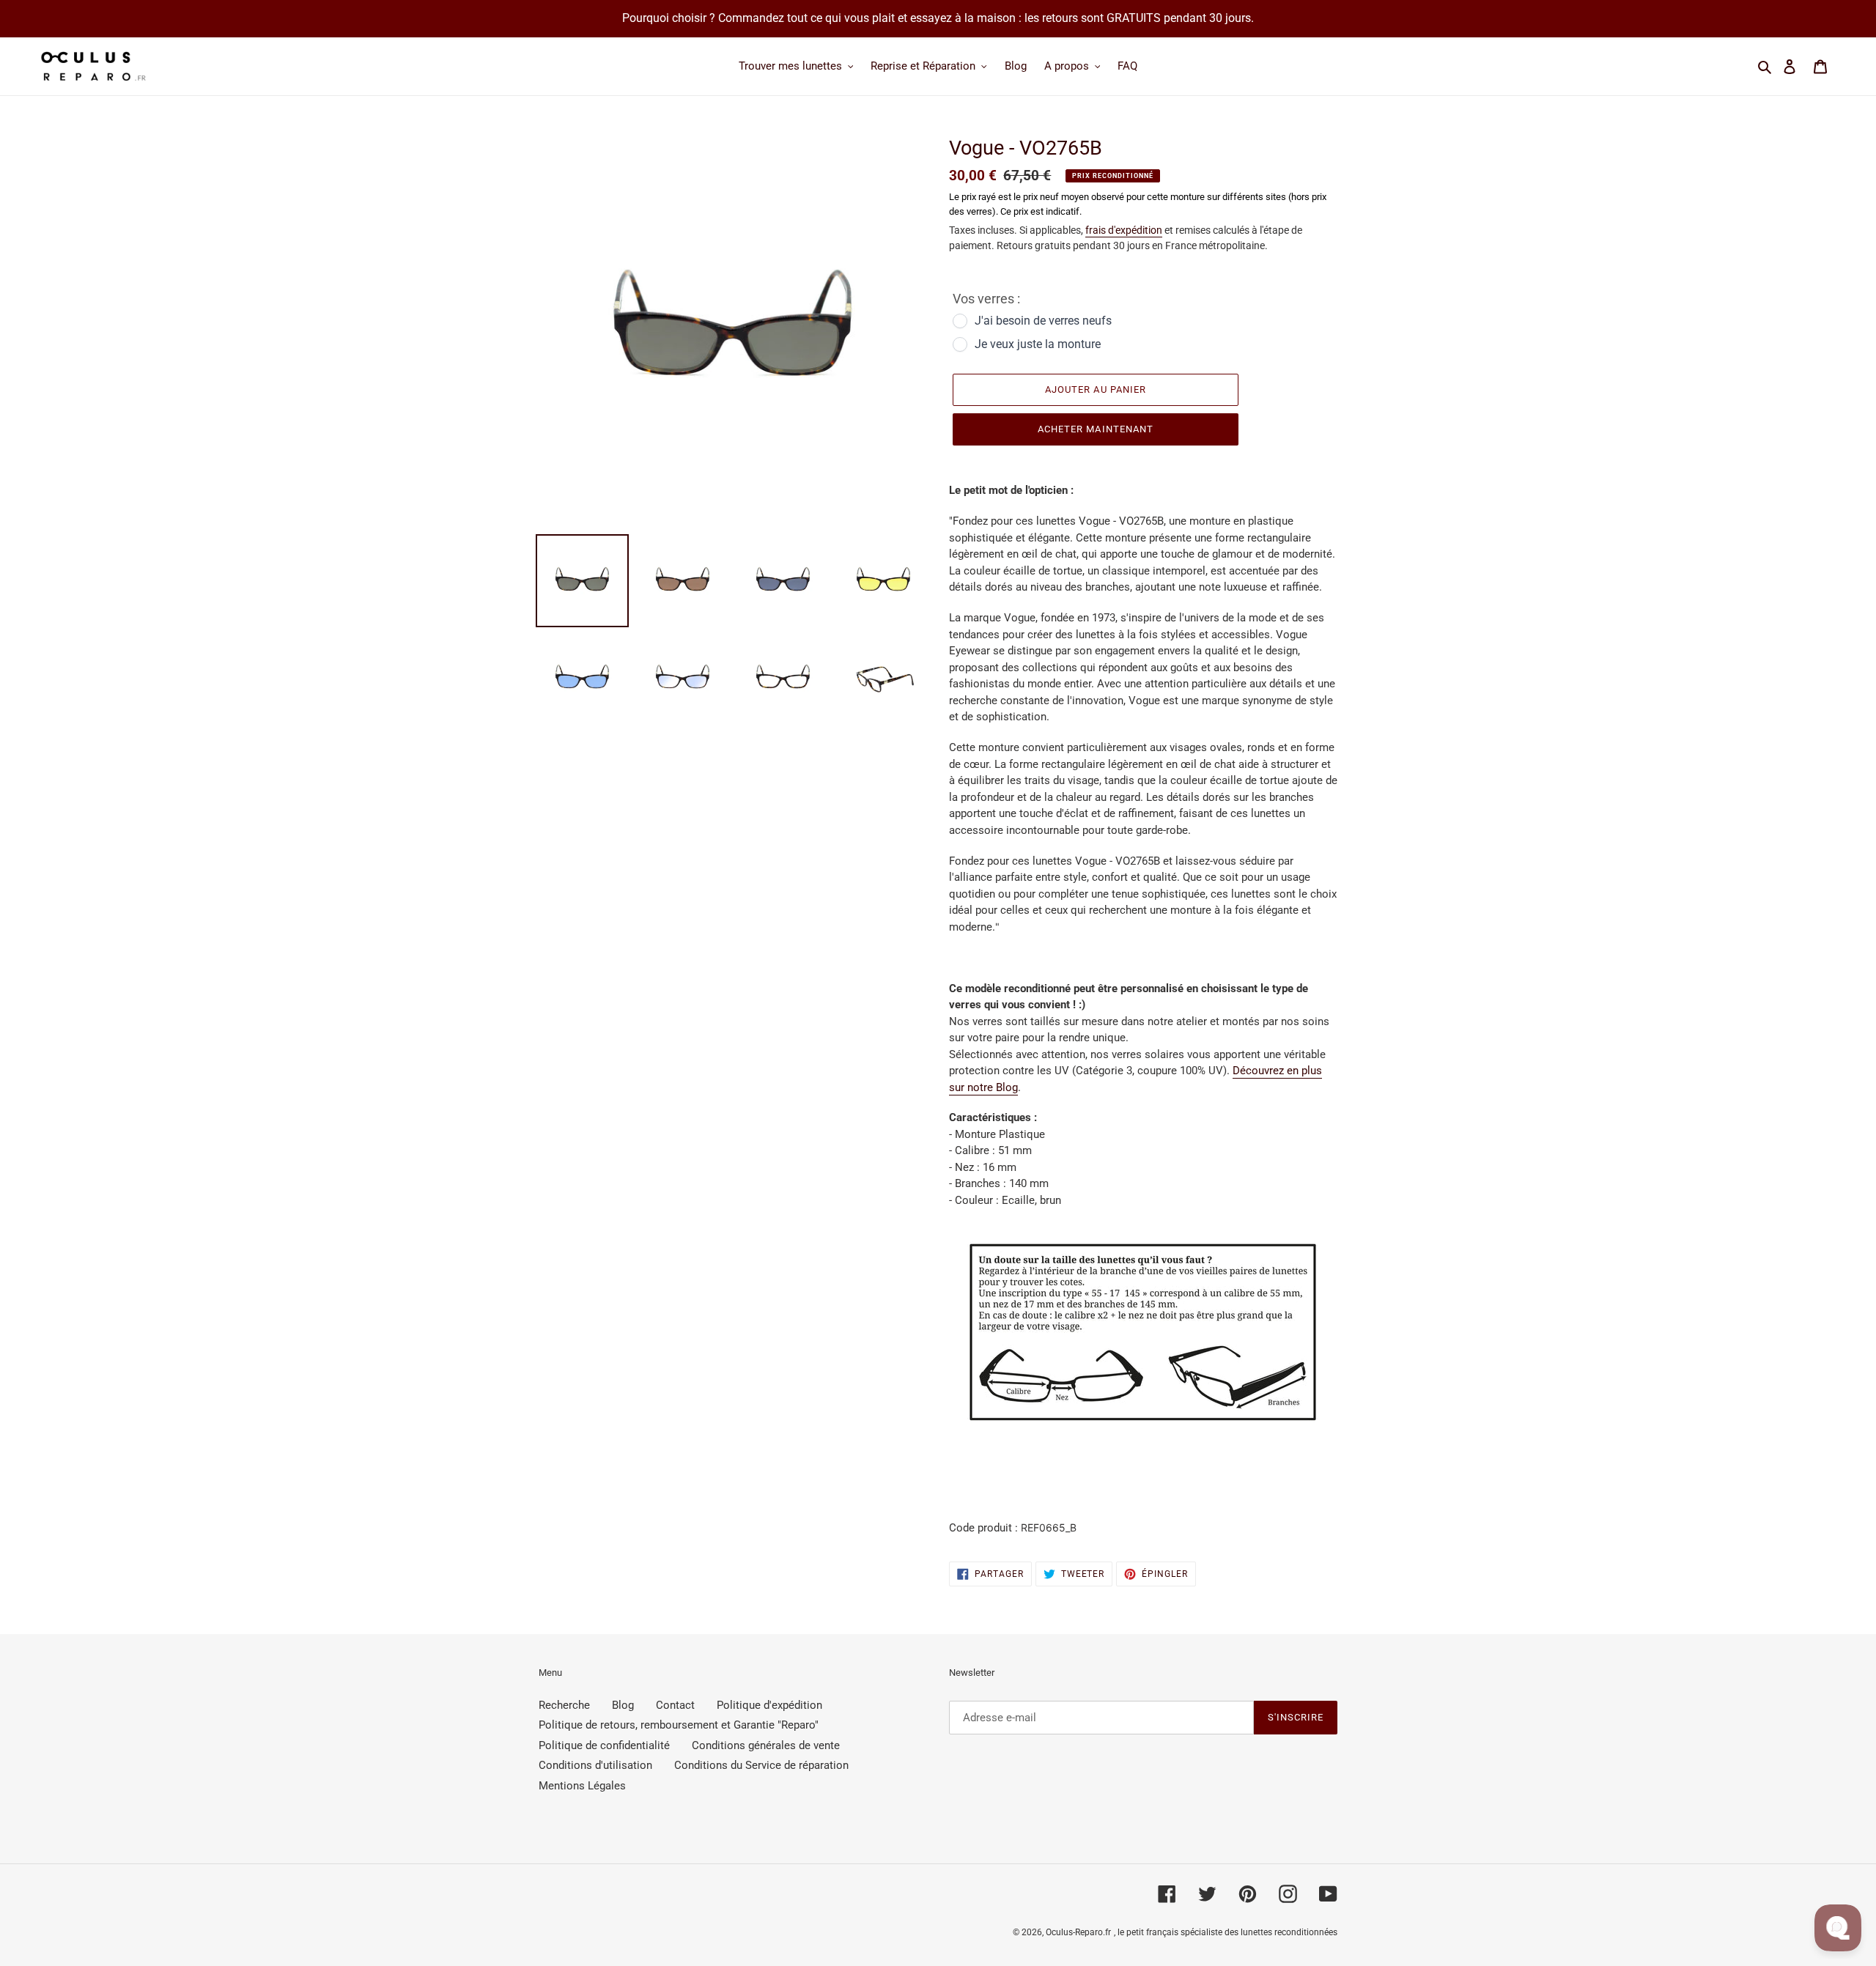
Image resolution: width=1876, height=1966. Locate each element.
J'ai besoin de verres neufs (1043, 321)
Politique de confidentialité (604, 1745)
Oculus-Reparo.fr (1078, 1932)
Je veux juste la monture (1038, 344)
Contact (675, 1705)
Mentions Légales (582, 1786)
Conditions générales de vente (766, 1745)
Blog (623, 1705)
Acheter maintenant (1096, 429)
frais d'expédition (1124, 230)
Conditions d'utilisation (595, 1765)
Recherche (564, 1705)
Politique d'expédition (769, 1705)
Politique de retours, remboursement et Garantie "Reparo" (679, 1725)
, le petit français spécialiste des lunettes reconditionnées (1226, 1932)
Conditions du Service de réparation (761, 1765)
